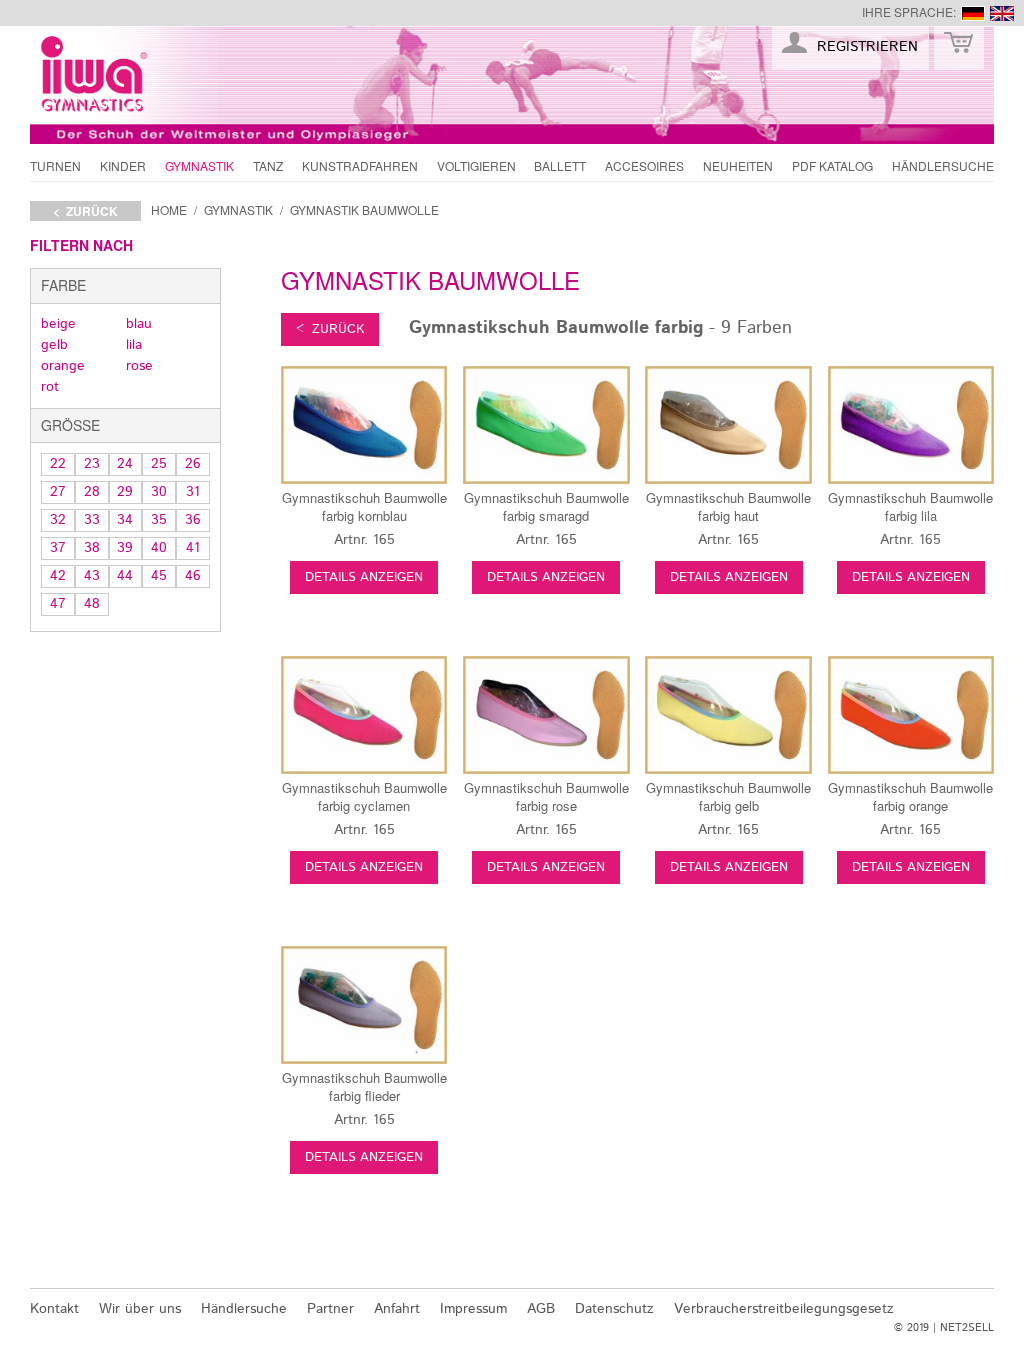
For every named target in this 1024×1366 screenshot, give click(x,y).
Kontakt (54, 1309)
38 (92, 548)
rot (50, 387)
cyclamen (364, 796)
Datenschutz (614, 1309)
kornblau (364, 506)
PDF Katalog (832, 165)
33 (92, 520)
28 (92, 492)
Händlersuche (943, 165)
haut (728, 506)
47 (58, 604)
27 (58, 492)
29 (125, 492)
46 (193, 576)
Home (169, 209)
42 (58, 576)
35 (159, 520)
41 (193, 548)
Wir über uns (140, 1309)
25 (159, 464)
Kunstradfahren (360, 165)
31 (193, 492)
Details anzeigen (364, 577)
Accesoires (644, 165)
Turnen (55, 165)
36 (193, 520)
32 (58, 520)
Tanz (268, 165)
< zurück (85, 211)
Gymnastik (199, 165)
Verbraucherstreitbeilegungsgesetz (784, 1309)
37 (58, 548)
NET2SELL (967, 1328)
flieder (364, 1086)
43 (92, 576)
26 (193, 464)
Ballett (560, 165)
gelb (54, 345)
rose (139, 366)
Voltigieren (476, 165)
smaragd (546, 506)
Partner (330, 1309)
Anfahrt (397, 1309)
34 (125, 520)
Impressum (473, 1309)
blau (139, 324)
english (1002, 13)
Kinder (123, 165)
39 (125, 548)
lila (134, 345)
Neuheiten (738, 165)
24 (125, 464)
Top (971, 1263)
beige (58, 324)
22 (58, 464)
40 (159, 548)
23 (92, 464)
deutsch (973, 13)
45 (159, 576)
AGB (541, 1309)
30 (159, 492)
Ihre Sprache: (909, 11)
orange (63, 366)
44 (125, 576)
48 (92, 604)
